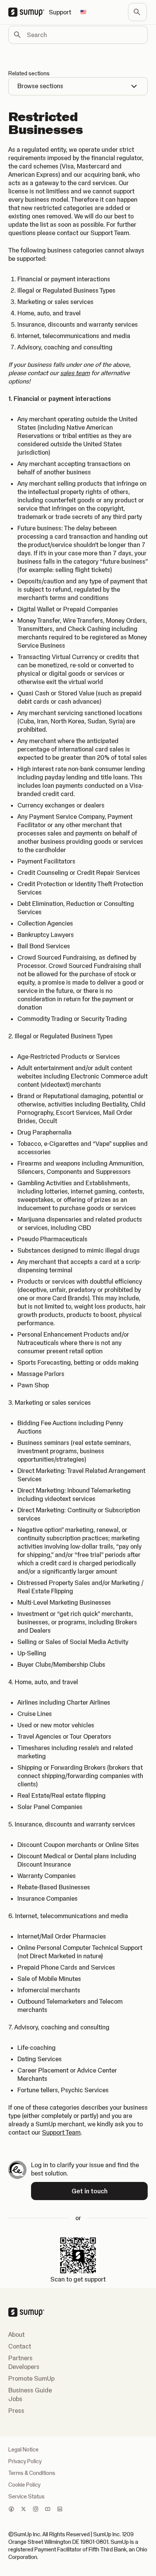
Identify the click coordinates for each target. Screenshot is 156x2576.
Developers (24, 2367)
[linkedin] (60, 2510)
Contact (20, 2346)
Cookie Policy (24, 2485)
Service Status (27, 2497)
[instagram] (36, 2510)
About (16, 2334)
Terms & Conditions (32, 2473)
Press (16, 2411)
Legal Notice (23, 2450)
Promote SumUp (31, 2378)
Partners (20, 2358)
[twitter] (23, 2510)
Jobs (15, 2399)
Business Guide (30, 2390)
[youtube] (48, 2510)
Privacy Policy (25, 2461)
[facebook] (11, 2510)
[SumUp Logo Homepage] (29, 12)
